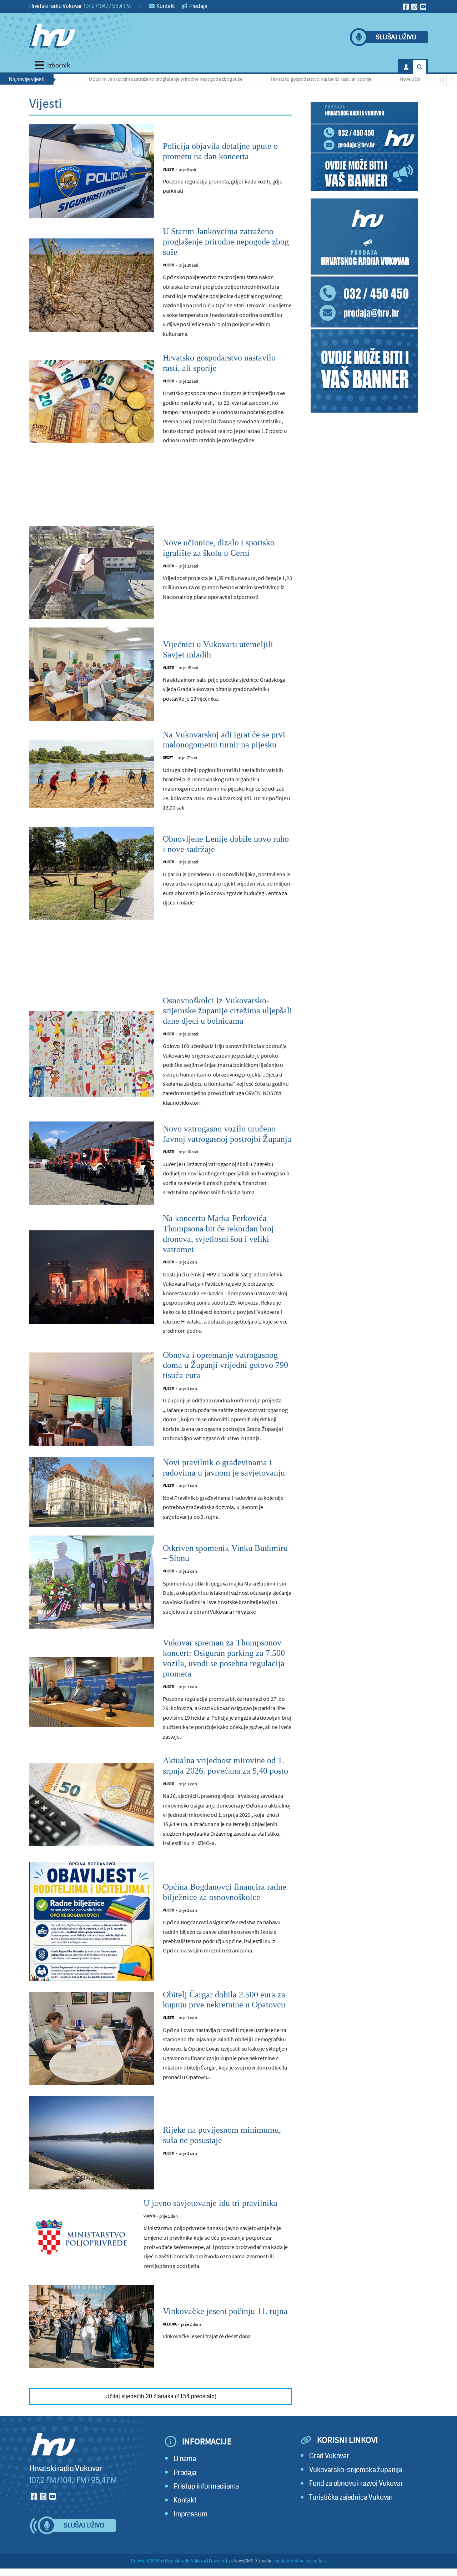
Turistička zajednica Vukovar (351, 2497)
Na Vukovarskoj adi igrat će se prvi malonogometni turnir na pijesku (224, 740)
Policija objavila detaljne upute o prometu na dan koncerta (220, 151)
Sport (168, 758)
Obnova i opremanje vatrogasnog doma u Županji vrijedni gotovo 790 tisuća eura (225, 1365)
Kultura (170, 2324)
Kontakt (165, 6)
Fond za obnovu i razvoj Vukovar (356, 2483)
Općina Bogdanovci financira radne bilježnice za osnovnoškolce (225, 1892)
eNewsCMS (242, 2561)
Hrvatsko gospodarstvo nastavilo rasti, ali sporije (259, 79)
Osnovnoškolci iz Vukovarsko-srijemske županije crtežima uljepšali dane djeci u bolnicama (227, 1011)
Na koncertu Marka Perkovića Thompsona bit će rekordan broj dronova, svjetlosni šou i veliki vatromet (218, 1234)
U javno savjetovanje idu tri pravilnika (210, 2203)
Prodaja (198, 6)
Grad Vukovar (329, 2456)
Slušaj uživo (396, 37)
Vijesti (169, 169)
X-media (263, 2561)
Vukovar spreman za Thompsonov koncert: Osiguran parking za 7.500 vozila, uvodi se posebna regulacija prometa (224, 1658)
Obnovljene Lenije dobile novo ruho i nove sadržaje (226, 844)
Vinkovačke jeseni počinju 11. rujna (225, 2311)
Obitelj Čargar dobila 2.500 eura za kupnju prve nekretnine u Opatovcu (224, 2000)
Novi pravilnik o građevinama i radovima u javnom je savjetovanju (224, 1468)
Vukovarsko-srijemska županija (356, 2470)
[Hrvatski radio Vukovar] (52, 36)
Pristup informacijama (206, 2486)
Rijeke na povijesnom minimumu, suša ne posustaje (222, 2135)
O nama (185, 2459)
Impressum (190, 2514)
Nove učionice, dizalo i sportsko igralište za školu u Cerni (396, 79)
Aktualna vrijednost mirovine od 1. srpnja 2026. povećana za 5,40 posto (225, 1766)
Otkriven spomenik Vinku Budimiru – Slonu (225, 1553)
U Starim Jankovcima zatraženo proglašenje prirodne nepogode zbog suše (104, 79)
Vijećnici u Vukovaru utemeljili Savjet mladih (218, 649)
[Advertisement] (161, 493)
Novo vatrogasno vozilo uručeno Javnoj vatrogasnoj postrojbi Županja (227, 1134)
